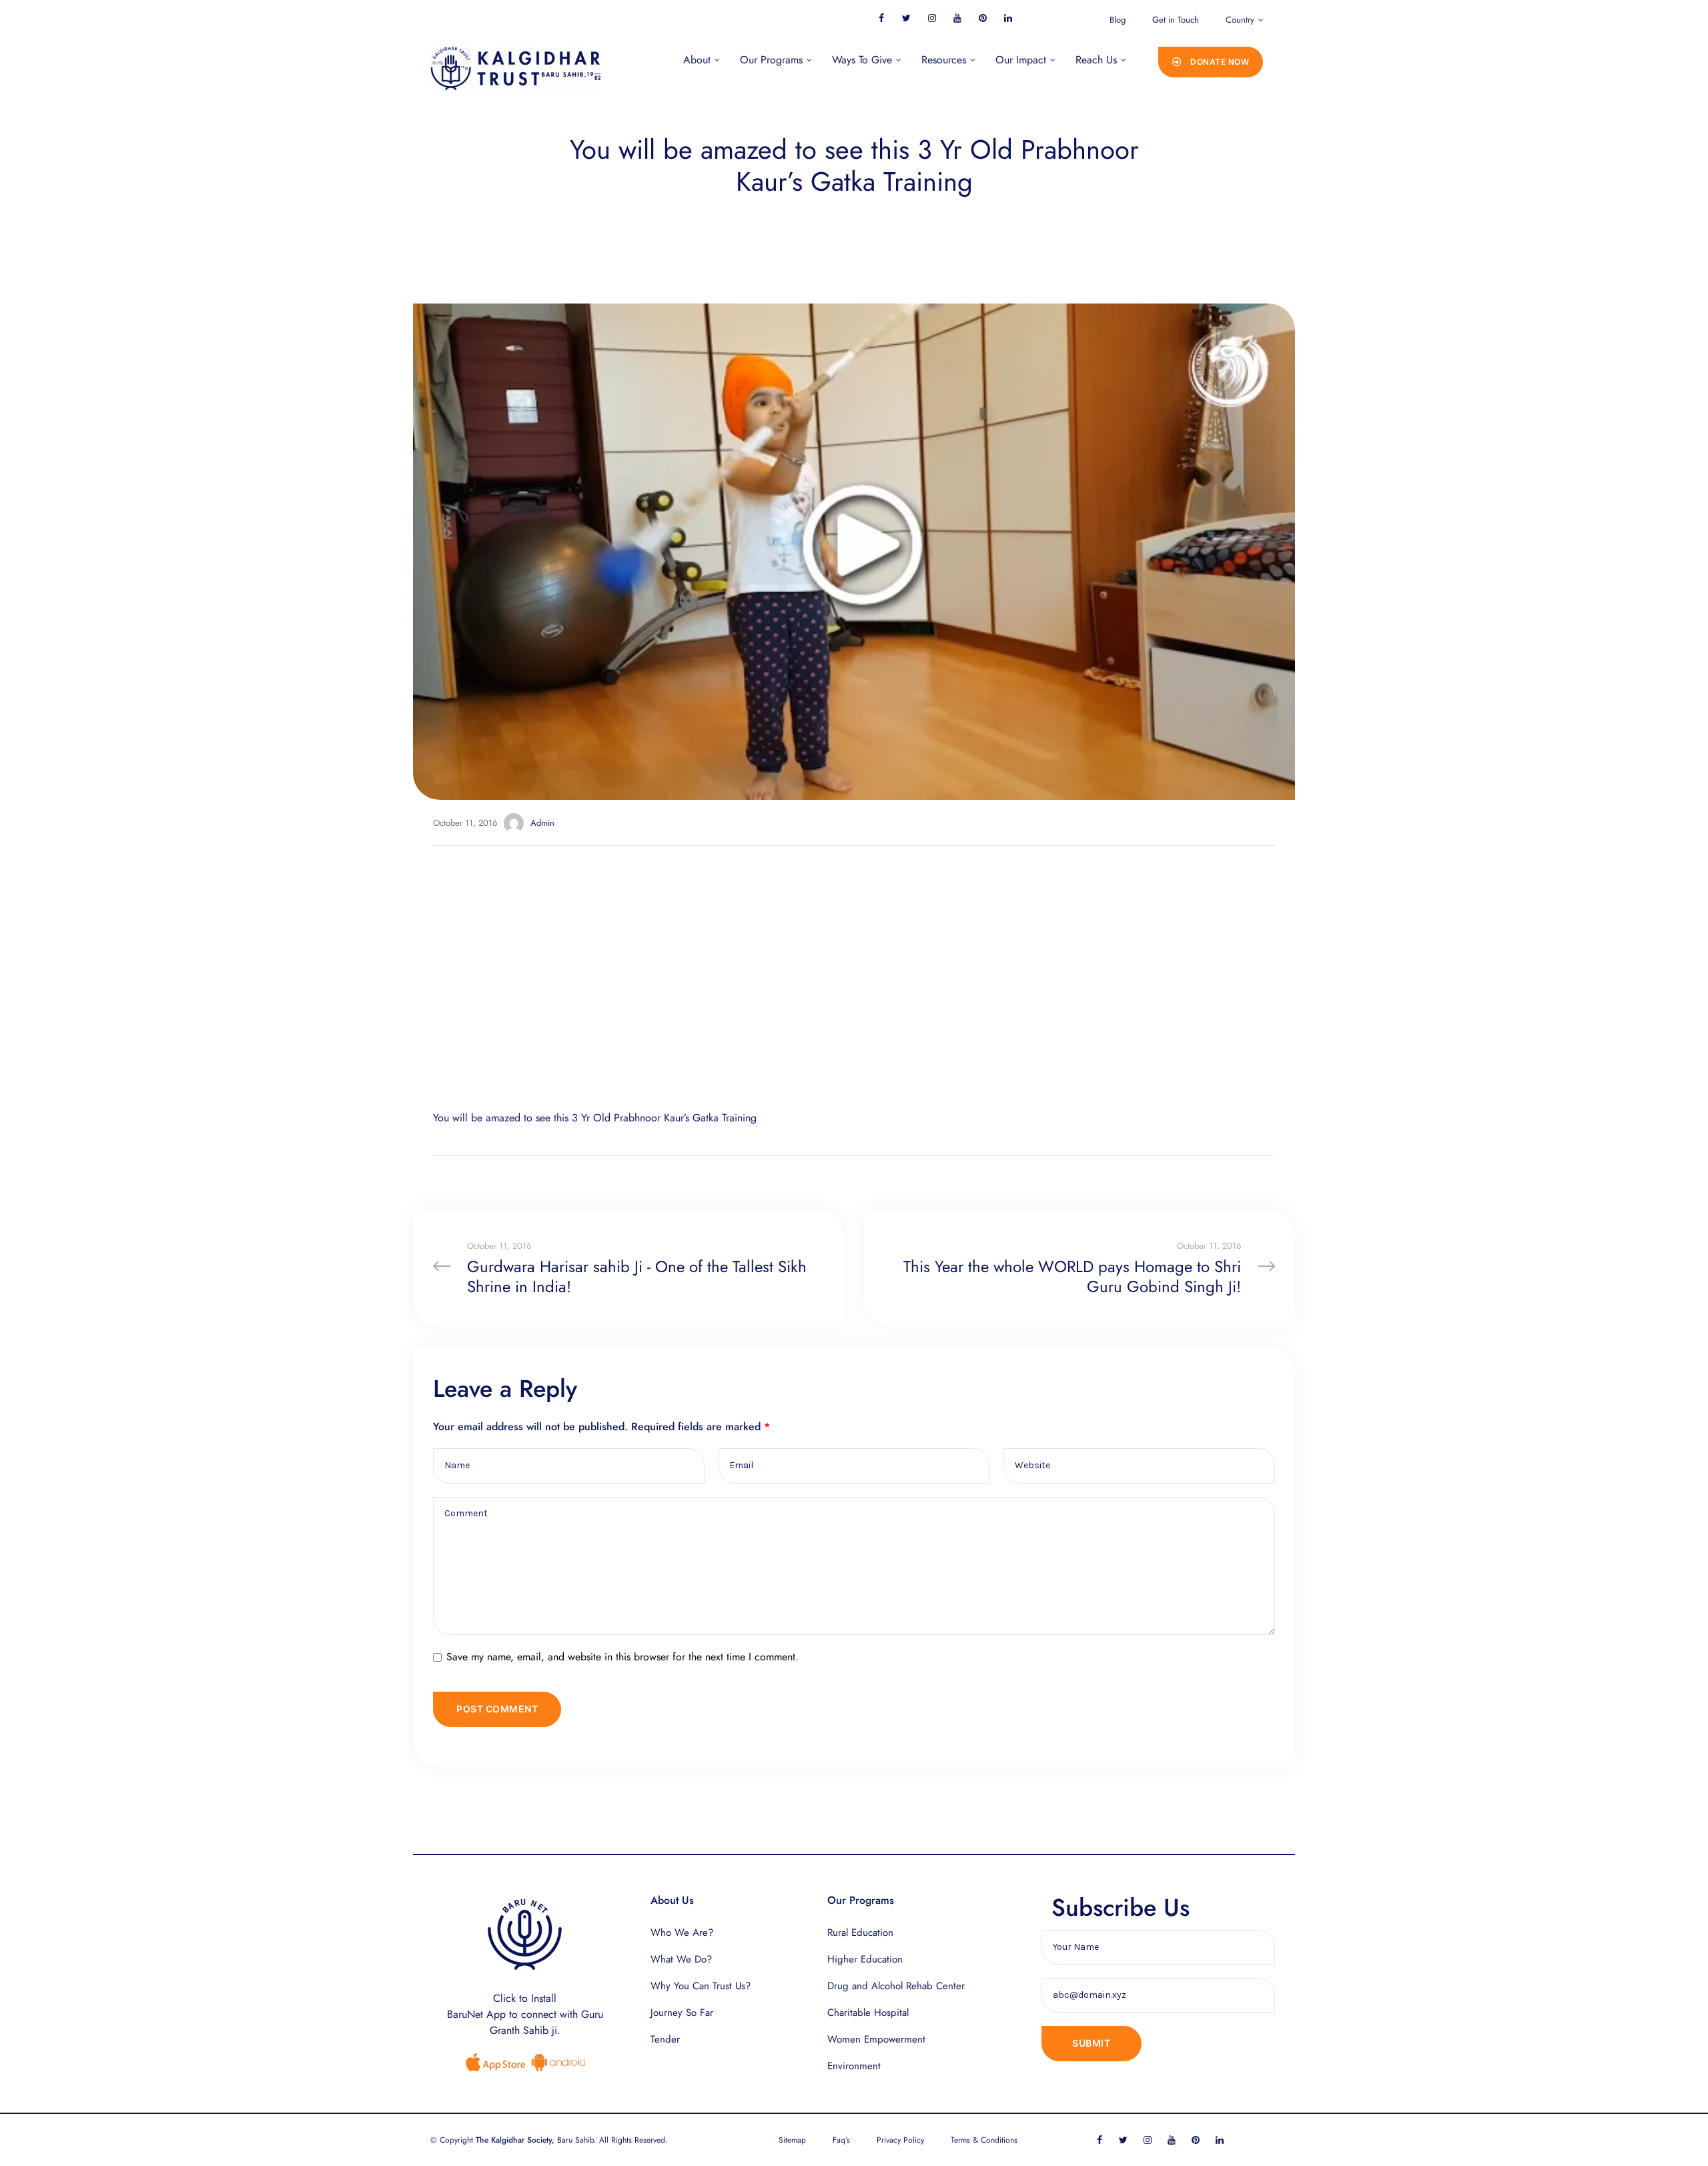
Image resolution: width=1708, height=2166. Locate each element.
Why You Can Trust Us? (701, 1986)
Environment (854, 2066)
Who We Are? (682, 1933)
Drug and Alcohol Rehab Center (896, 1986)
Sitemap (792, 2140)
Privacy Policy (900, 2140)
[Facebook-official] (881, 18)
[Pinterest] (982, 18)
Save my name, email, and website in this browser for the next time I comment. (622, 1657)
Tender (665, 2039)
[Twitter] (906, 18)
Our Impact (1021, 60)
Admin (542, 823)
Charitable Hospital (868, 2013)
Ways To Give (862, 60)
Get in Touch (1176, 20)
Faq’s (841, 2140)
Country (1240, 20)
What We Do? (681, 1959)
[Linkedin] (1008, 18)
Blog (1118, 20)
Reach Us (1096, 60)
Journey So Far (682, 2013)
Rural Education (860, 1933)
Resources (944, 60)
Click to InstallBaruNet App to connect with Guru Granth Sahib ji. (525, 2014)
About (697, 60)
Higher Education (865, 1959)
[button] (1211, 62)
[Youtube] (957, 18)
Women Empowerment (876, 2039)
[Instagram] (932, 18)
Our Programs (771, 60)
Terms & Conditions (984, 2140)
